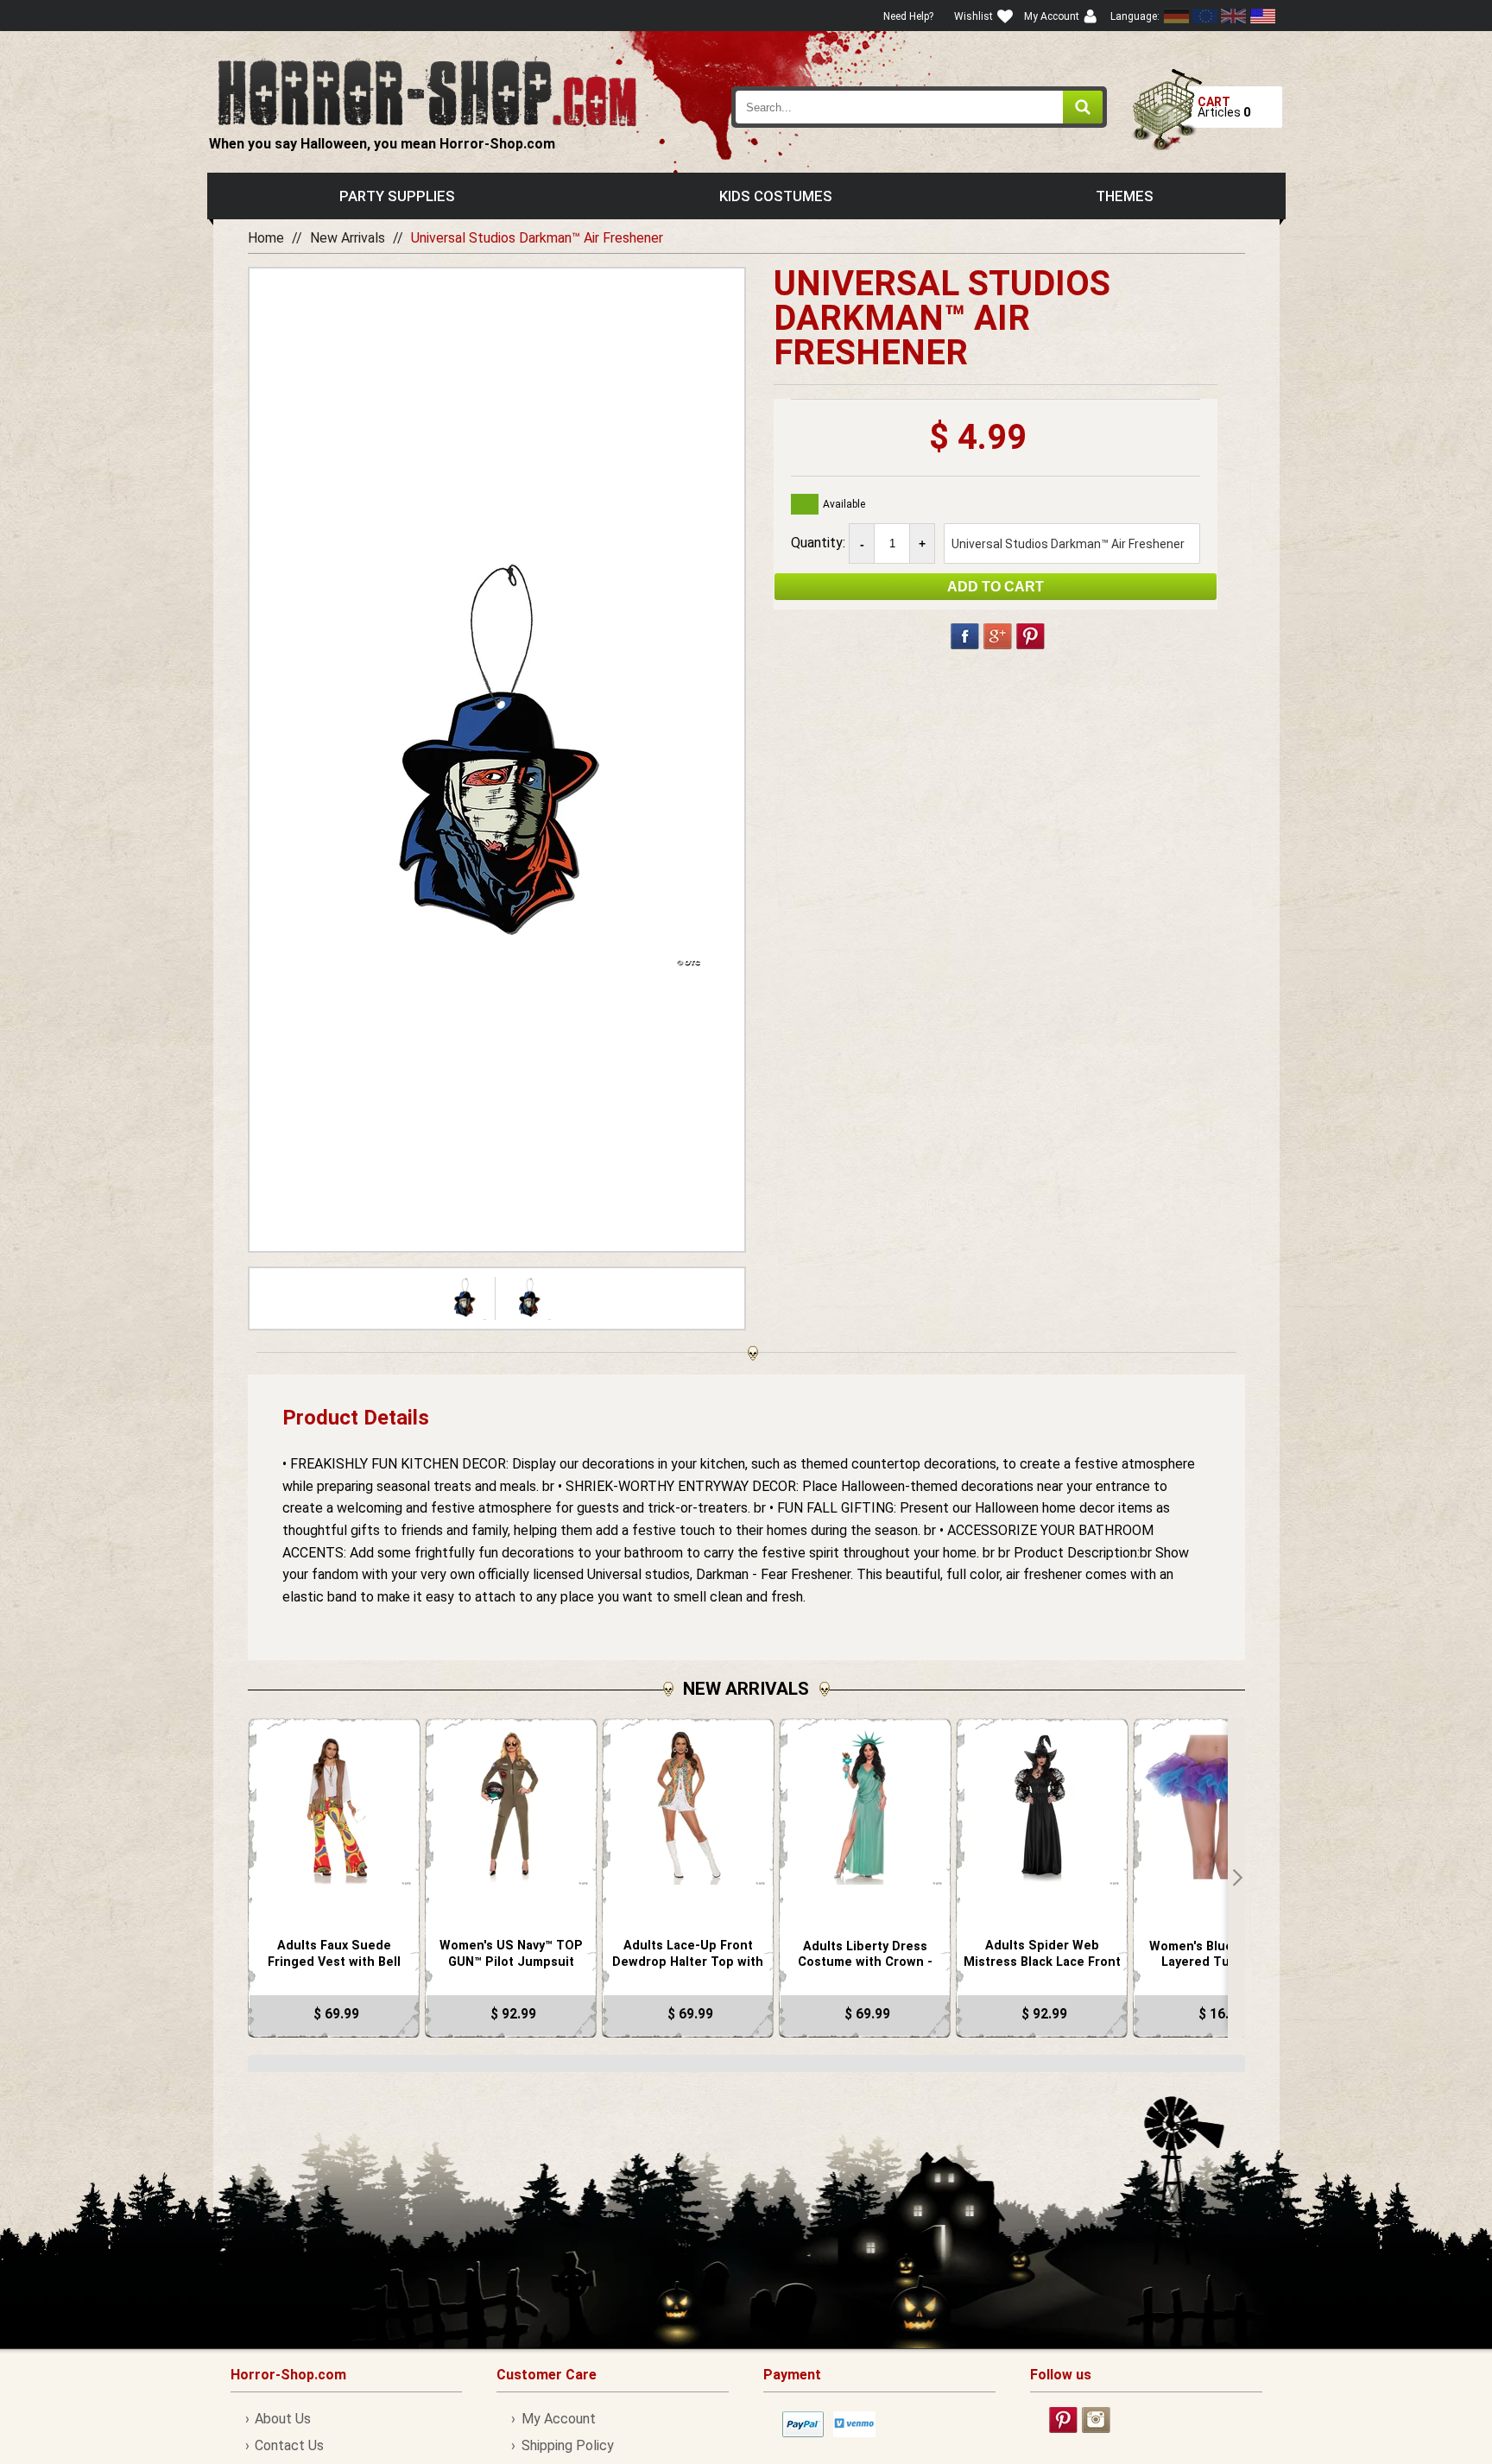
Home (266, 238)
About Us (283, 2419)
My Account (558, 2419)
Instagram (1096, 2420)
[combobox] (920, 107)
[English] (1205, 16)
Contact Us (289, 2445)
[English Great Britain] (1234, 16)
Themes (1125, 196)
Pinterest (1030, 636)
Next (1236, 1878)
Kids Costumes (776, 196)
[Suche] (1083, 107)
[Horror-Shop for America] (1262, 16)
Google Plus (998, 636)
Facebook (965, 636)
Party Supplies (397, 196)
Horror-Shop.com (427, 92)
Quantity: (820, 543)
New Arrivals (348, 238)
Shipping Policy (567, 2445)
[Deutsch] (1177, 16)
